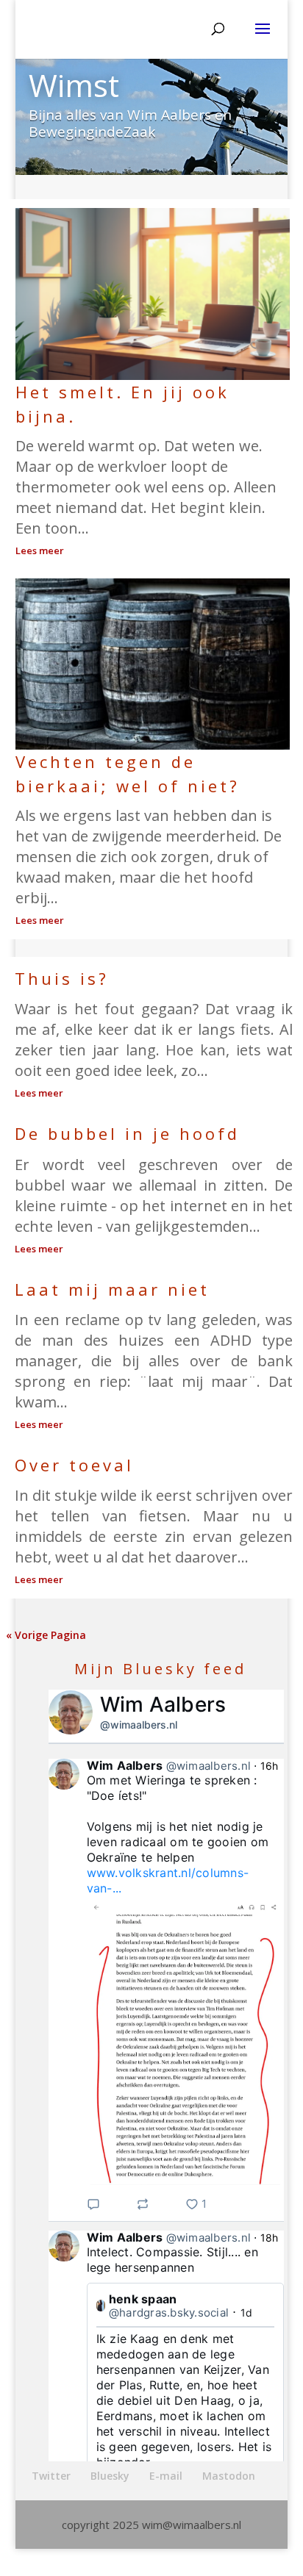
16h (270, 1766)
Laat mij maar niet (112, 1289)
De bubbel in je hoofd (127, 1133)
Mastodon (229, 2476)
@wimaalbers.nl (139, 1725)
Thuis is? (62, 978)
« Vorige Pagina (46, 1635)
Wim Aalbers (163, 1704)
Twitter (51, 2476)
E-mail (166, 2476)
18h (270, 2238)
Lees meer (40, 550)
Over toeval (74, 1465)
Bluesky (110, 2476)
